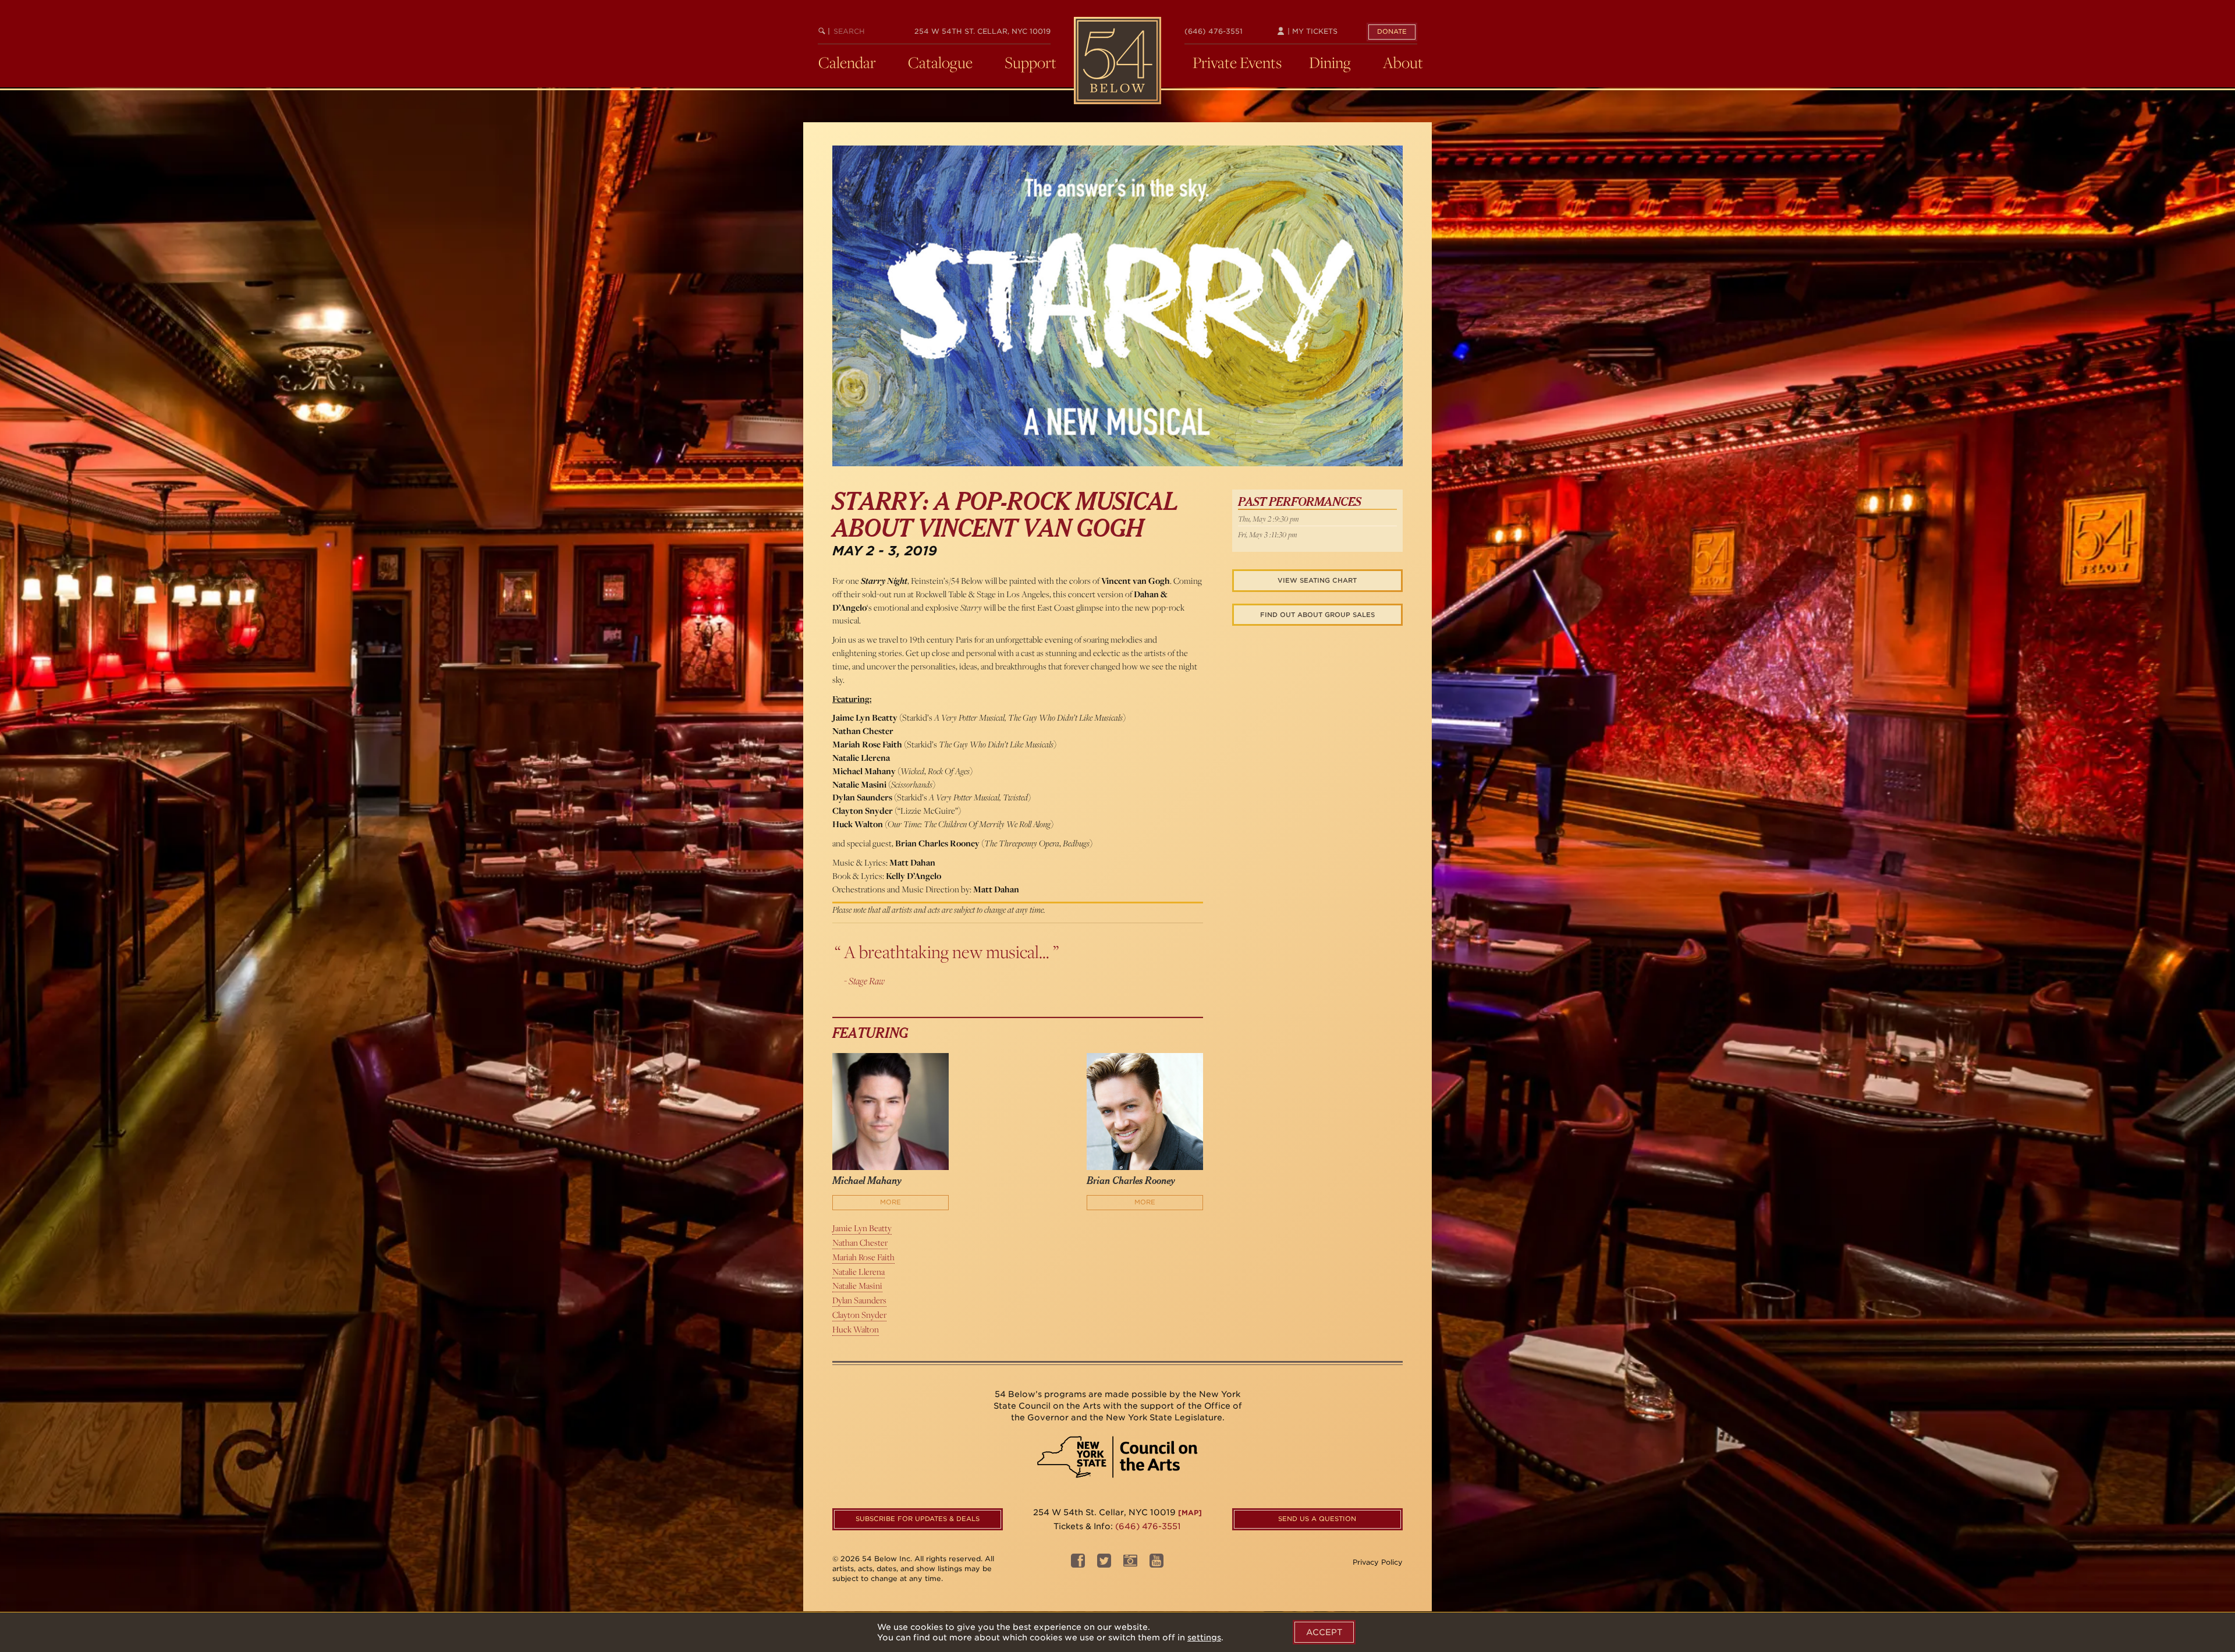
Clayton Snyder (859, 1315)
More (891, 1202)
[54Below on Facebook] (1078, 1564)
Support (1030, 62)
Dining (1330, 62)
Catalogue (940, 62)
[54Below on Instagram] (1130, 1564)
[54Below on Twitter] (1104, 1564)
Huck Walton (856, 1329)
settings (1204, 1637)
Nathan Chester (860, 1242)
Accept (1324, 1632)
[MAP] (1190, 1513)
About (1403, 62)
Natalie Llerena (858, 1272)
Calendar (847, 62)
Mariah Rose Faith (863, 1257)
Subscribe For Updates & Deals (918, 1519)
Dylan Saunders (859, 1300)
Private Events (1237, 62)
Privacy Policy (1378, 1562)
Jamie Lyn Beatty (862, 1228)
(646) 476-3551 (1214, 31)
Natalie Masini (857, 1286)
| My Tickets (1311, 31)
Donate (1392, 31)
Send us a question (1317, 1519)
